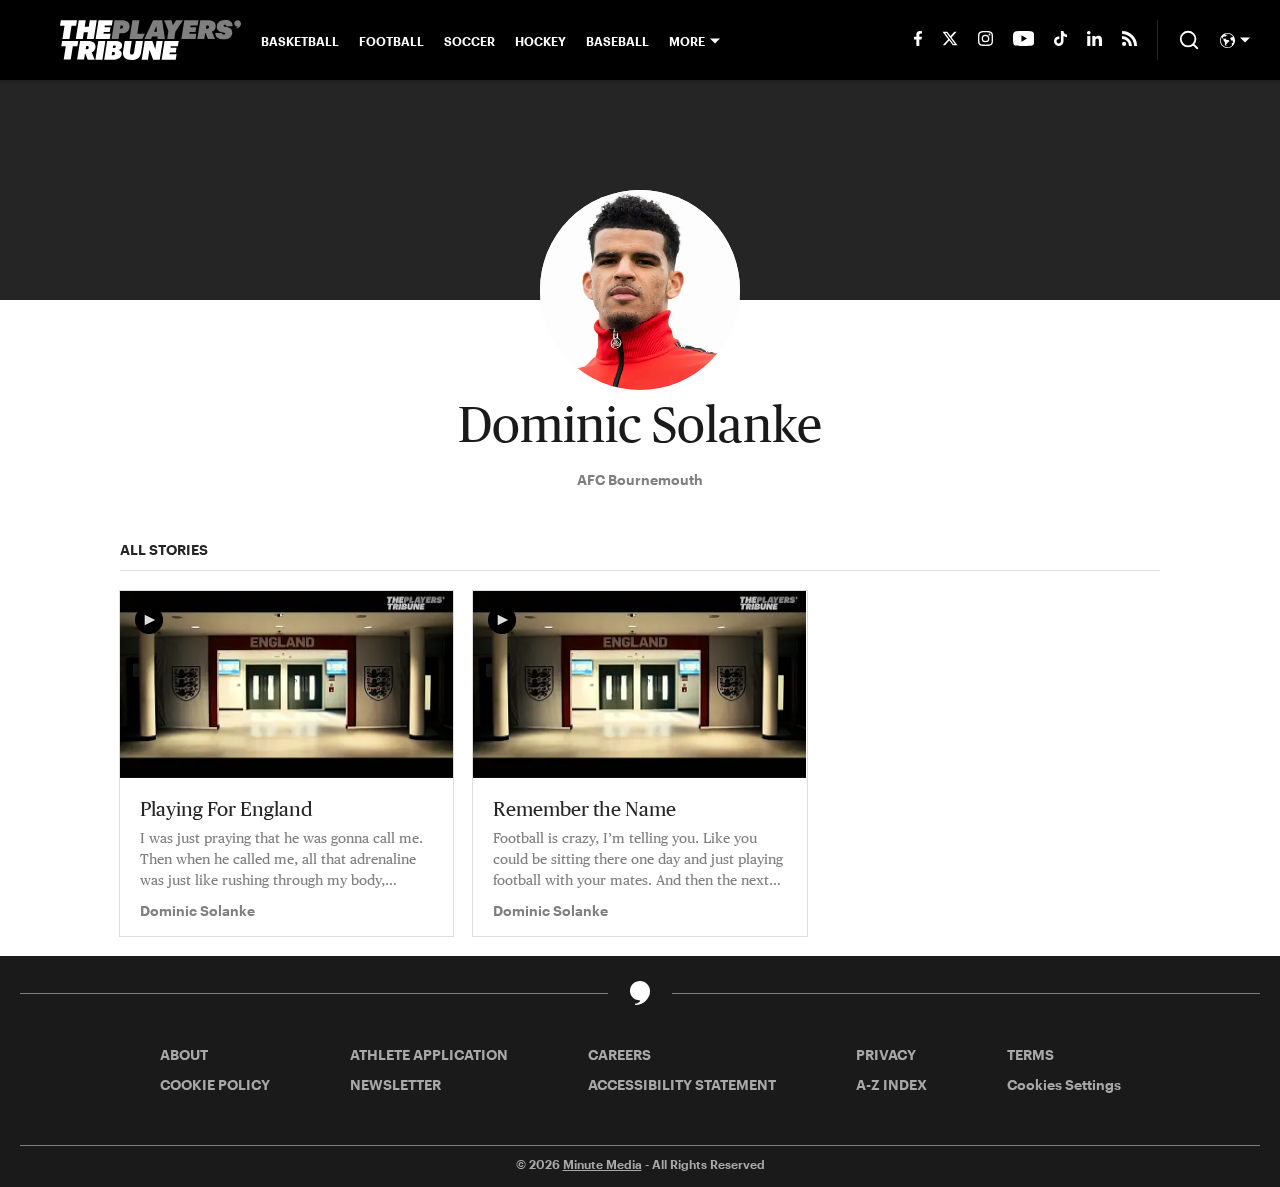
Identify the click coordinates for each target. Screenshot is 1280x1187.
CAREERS (619, 1054)
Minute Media (602, 1164)
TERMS (1030, 1054)
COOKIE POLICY (215, 1084)
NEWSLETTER (395, 1084)
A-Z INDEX (891, 1084)
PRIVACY (886, 1054)
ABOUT (184, 1054)
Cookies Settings (1064, 1084)
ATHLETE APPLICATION (429, 1054)
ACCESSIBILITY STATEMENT (682, 1084)
